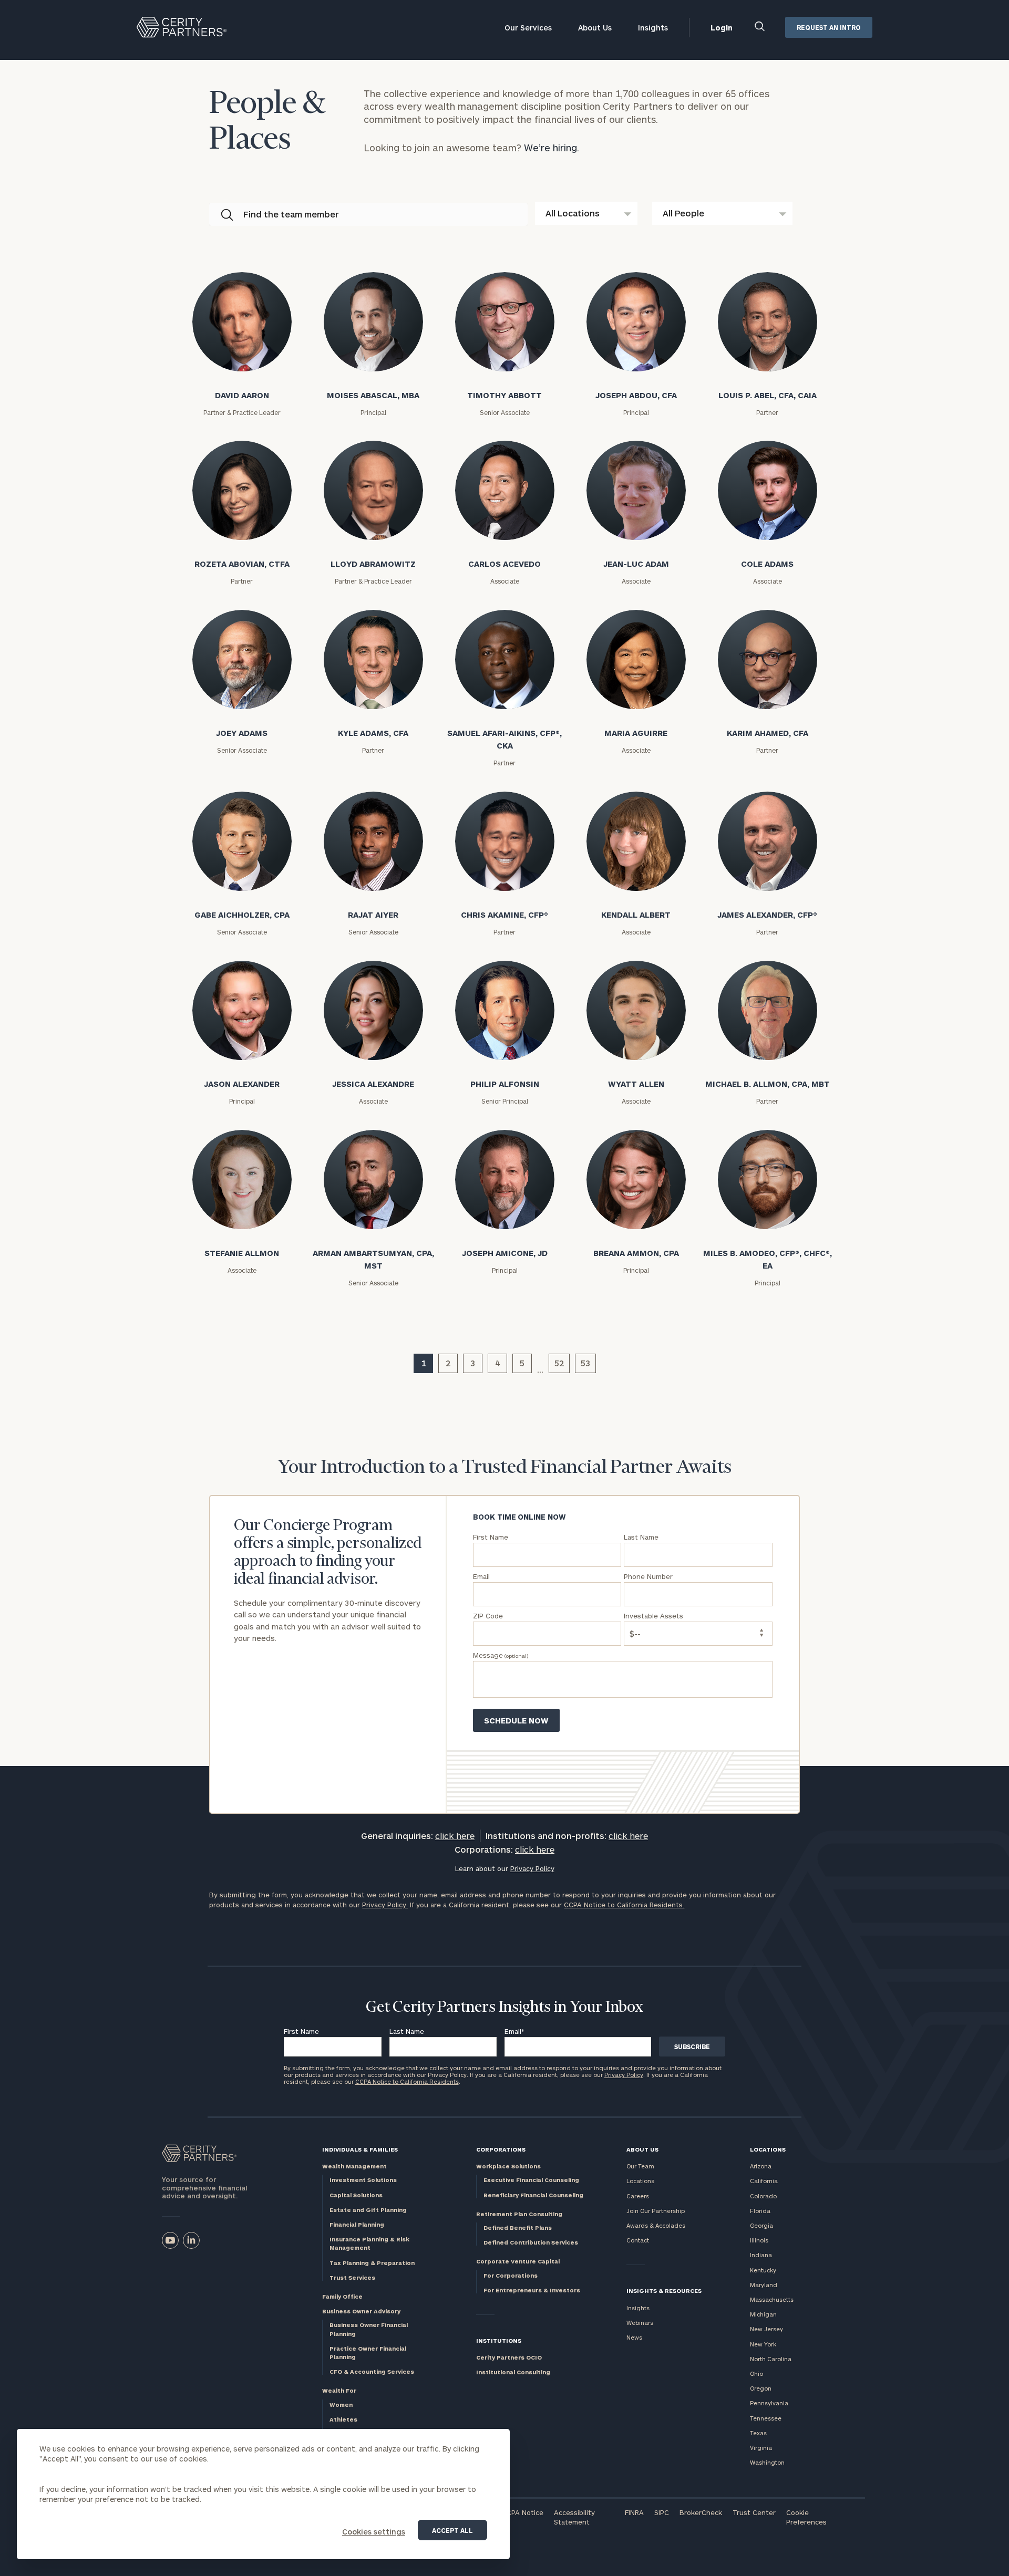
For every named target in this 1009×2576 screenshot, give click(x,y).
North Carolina (771, 2359)
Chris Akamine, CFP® (504, 915)
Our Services (528, 28)
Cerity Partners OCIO (509, 2357)
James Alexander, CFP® (767, 915)
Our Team (640, 2166)
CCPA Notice (523, 2512)
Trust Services (352, 2277)
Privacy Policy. (385, 1905)
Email (514, 2031)
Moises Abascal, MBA (373, 395)
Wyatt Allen (636, 1084)
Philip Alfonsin (505, 1084)
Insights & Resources (664, 2291)
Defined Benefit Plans (518, 2227)
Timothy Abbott (504, 395)
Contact (638, 2240)
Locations (640, 2181)
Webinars (640, 2323)
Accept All (452, 2530)
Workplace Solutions (508, 2166)
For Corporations (511, 2275)
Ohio (756, 2374)
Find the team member (291, 214)
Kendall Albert (636, 915)
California (764, 2181)
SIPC (662, 2512)
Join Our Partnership (656, 2211)
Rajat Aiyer (373, 915)
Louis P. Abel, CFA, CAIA (768, 395)
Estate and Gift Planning (368, 2210)
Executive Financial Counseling (531, 2180)
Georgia (761, 2225)
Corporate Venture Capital (518, 2261)
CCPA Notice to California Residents (407, 2081)
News (634, 2337)
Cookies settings (374, 2532)
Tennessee (766, 2418)
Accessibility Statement (574, 2517)
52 (559, 1363)
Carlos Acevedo (504, 564)
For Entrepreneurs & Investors (532, 2290)
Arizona (761, 2166)
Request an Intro (829, 27)
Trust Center (754, 2512)
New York (763, 2344)
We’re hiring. (552, 148)
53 (585, 1363)
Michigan (763, 2314)
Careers (638, 2196)
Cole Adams (767, 564)
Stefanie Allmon (242, 1253)
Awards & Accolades (656, 2225)
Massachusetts (772, 2299)
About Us (595, 28)
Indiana (761, 2255)
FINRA (634, 2512)
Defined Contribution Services (531, 2242)
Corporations (501, 2149)
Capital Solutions (356, 2195)
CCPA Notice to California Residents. (624, 1905)
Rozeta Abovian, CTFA (242, 564)
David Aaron (242, 395)
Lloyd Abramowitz (373, 564)
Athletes (343, 2419)
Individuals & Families (360, 2149)
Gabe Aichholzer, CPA (242, 915)
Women (341, 2404)
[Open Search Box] (760, 28)
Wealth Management (354, 2166)
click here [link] (455, 1836)
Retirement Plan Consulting (519, 2214)
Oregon (761, 2388)
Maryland (764, 2285)
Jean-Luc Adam (636, 564)
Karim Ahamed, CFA (768, 733)
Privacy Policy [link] (532, 1868)
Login (722, 28)
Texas (758, 2433)
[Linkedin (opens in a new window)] (191, 2240)
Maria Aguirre (636, 733)
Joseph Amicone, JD (505, 1253)
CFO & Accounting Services (372, 2371)
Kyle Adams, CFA (373, 733)
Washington (767, 2462)
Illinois (759, 2240)
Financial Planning (357, 2224)
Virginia (761, 2448)
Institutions (499, 2340)
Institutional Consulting (513, 2372)
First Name (301, 2031)
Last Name (407, 2031)
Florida (760, 2211)
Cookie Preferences (806, 2517)
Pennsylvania (769, 2403)
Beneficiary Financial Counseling (533, 2195)
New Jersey (766, 2329)
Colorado (763, 2196)
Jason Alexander (242, 1084)
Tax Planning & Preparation (372, 2263)
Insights (653, 28)
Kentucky (763, 2270)
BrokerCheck (701, 2512)
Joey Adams (242, 733)
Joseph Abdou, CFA (636, 395)
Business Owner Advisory (361, 2311)
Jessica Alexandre (373, 1084)
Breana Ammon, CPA (636, 1253)
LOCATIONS (768, 2149)
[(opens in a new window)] (170, 2240)
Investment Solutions (363, 2180)
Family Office (342, 2296)
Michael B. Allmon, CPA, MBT (768, 1084)
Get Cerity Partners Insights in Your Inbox (504, 2008)
